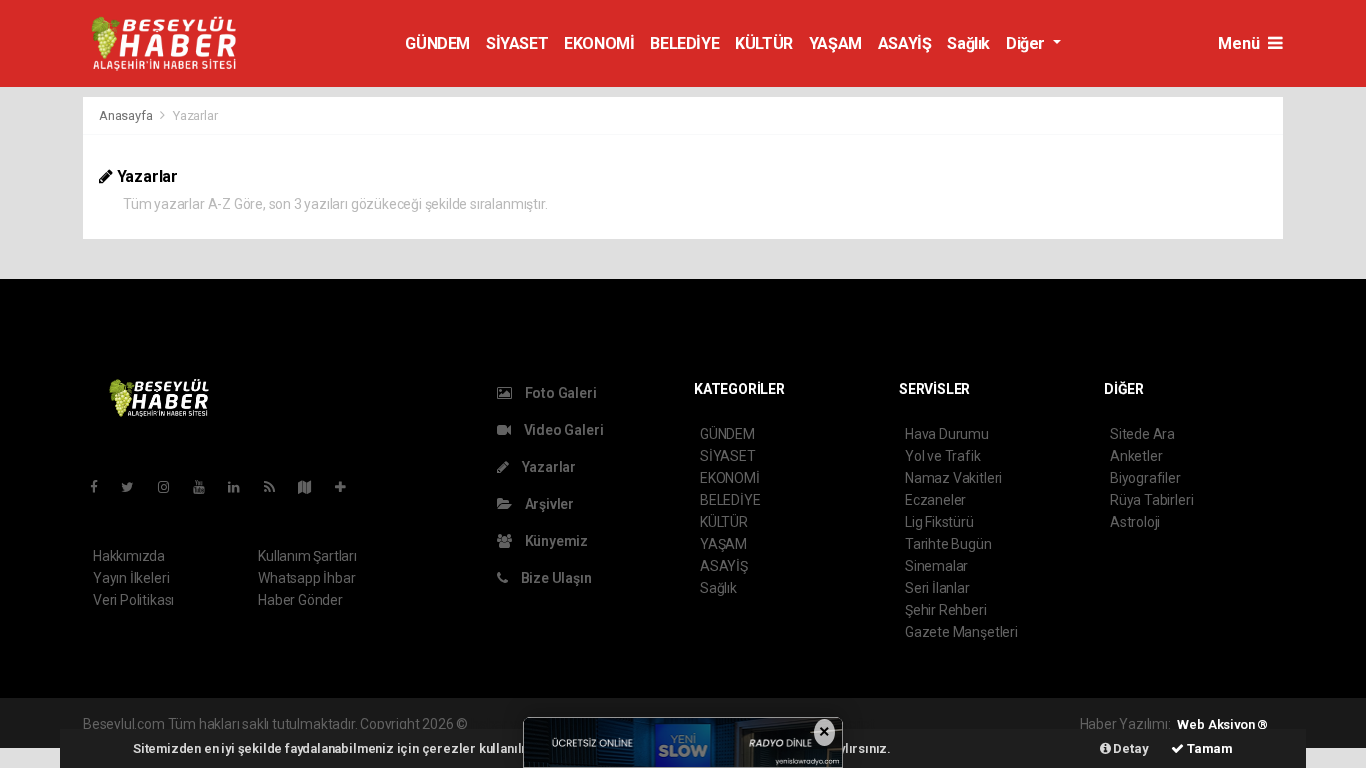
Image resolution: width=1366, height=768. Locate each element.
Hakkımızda (129, 556)
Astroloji (1135, 522)
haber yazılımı (513, 724)
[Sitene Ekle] (348, 487)
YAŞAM (835, 43)
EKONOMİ (599, 43)
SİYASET (517, 43)
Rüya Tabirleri (1151, 500)
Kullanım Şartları (307, 556)
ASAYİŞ (905, 43)
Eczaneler (935, 500)
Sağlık (968, 43)
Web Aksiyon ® (1222, 724)
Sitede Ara (1142, 434)
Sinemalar (936, 566)
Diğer (1027, 43)
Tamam (1208, 748)
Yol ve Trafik (943, 456)
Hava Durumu (947, 434)
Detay (1130, 748)
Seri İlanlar (937, 588)
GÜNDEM (437, 43)
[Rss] (277, 487)
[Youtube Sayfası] (207, 487)
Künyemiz (555, 541)
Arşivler (548, 504)
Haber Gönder (300, 600)
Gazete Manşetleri (961, 632)
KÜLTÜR (764, 43)
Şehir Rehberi (946, 610)
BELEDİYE (684, 43)
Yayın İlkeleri (131, 578)
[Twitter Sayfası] (135, 487)
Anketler (1136, 456)
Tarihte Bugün (948, 544)
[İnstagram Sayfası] (172, 487)
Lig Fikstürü (939, 522)
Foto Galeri (559, 393)
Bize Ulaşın (555, 578)
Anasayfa (127, 115)
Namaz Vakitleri (953, 478)
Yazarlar (547, 467)
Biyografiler (1145, 478)
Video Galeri (562, 430)
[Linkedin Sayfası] (242, 487)
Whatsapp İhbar (306, 578)
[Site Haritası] (313, 487)
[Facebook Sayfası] (102, 487)
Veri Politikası (133, 600)
